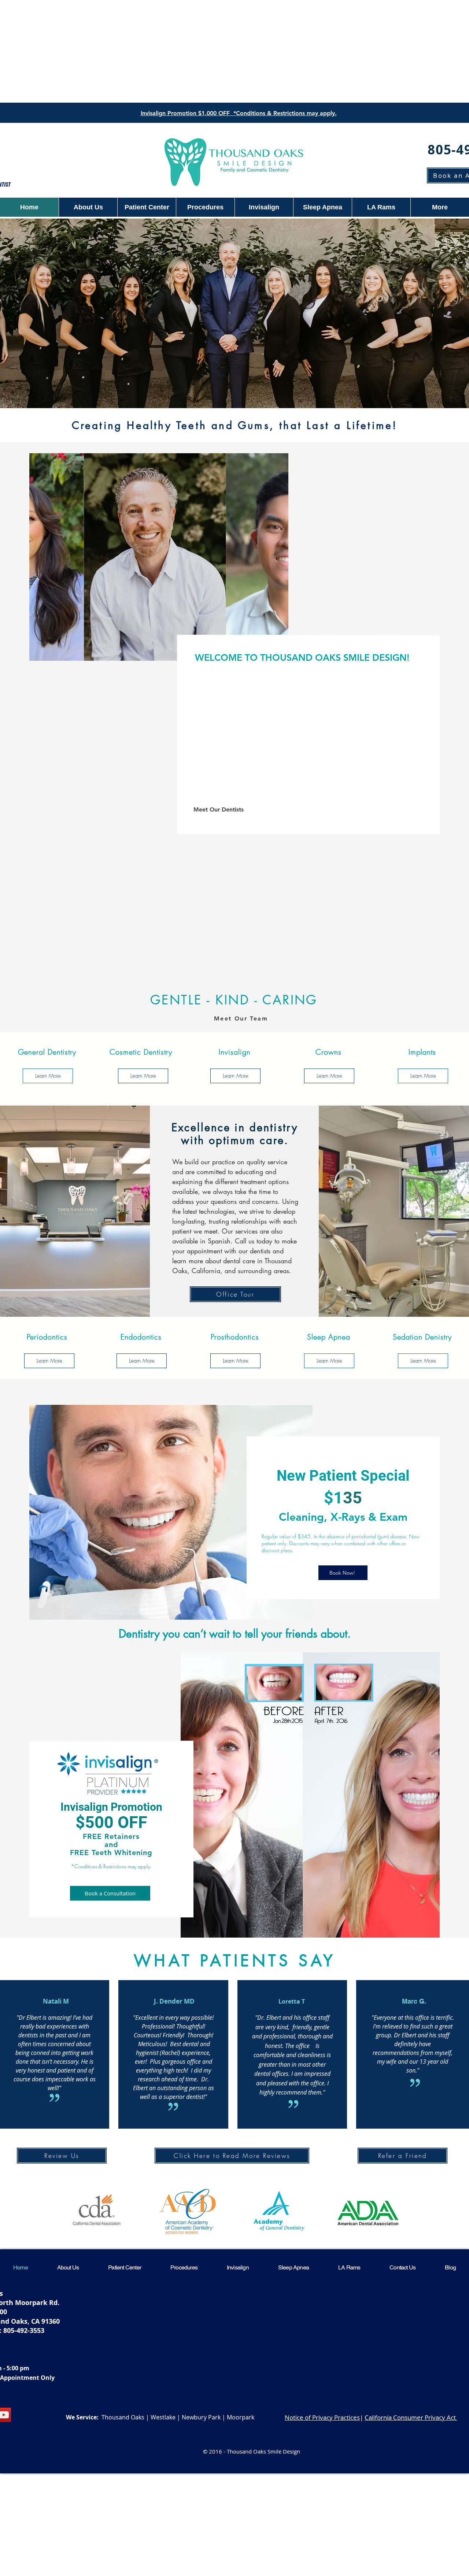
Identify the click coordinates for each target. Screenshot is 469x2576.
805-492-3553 (24, 2331)
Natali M (56, 2001)
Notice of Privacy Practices (322, 2417)
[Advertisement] (234, 51)
